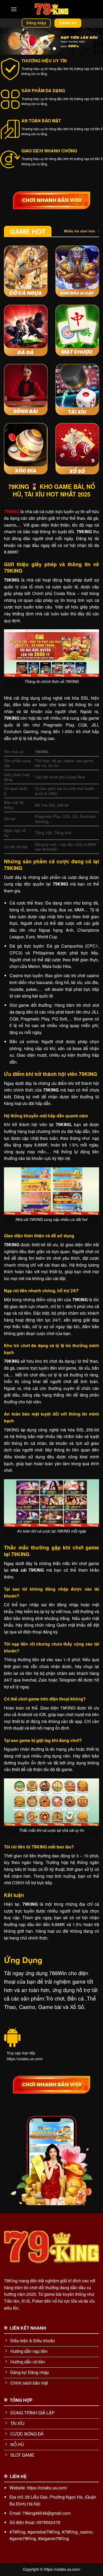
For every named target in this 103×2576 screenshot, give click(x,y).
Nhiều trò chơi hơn (79, 231)
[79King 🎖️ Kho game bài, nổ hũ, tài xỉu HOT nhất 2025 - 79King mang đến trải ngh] (51, 9)
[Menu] (14, 9)
